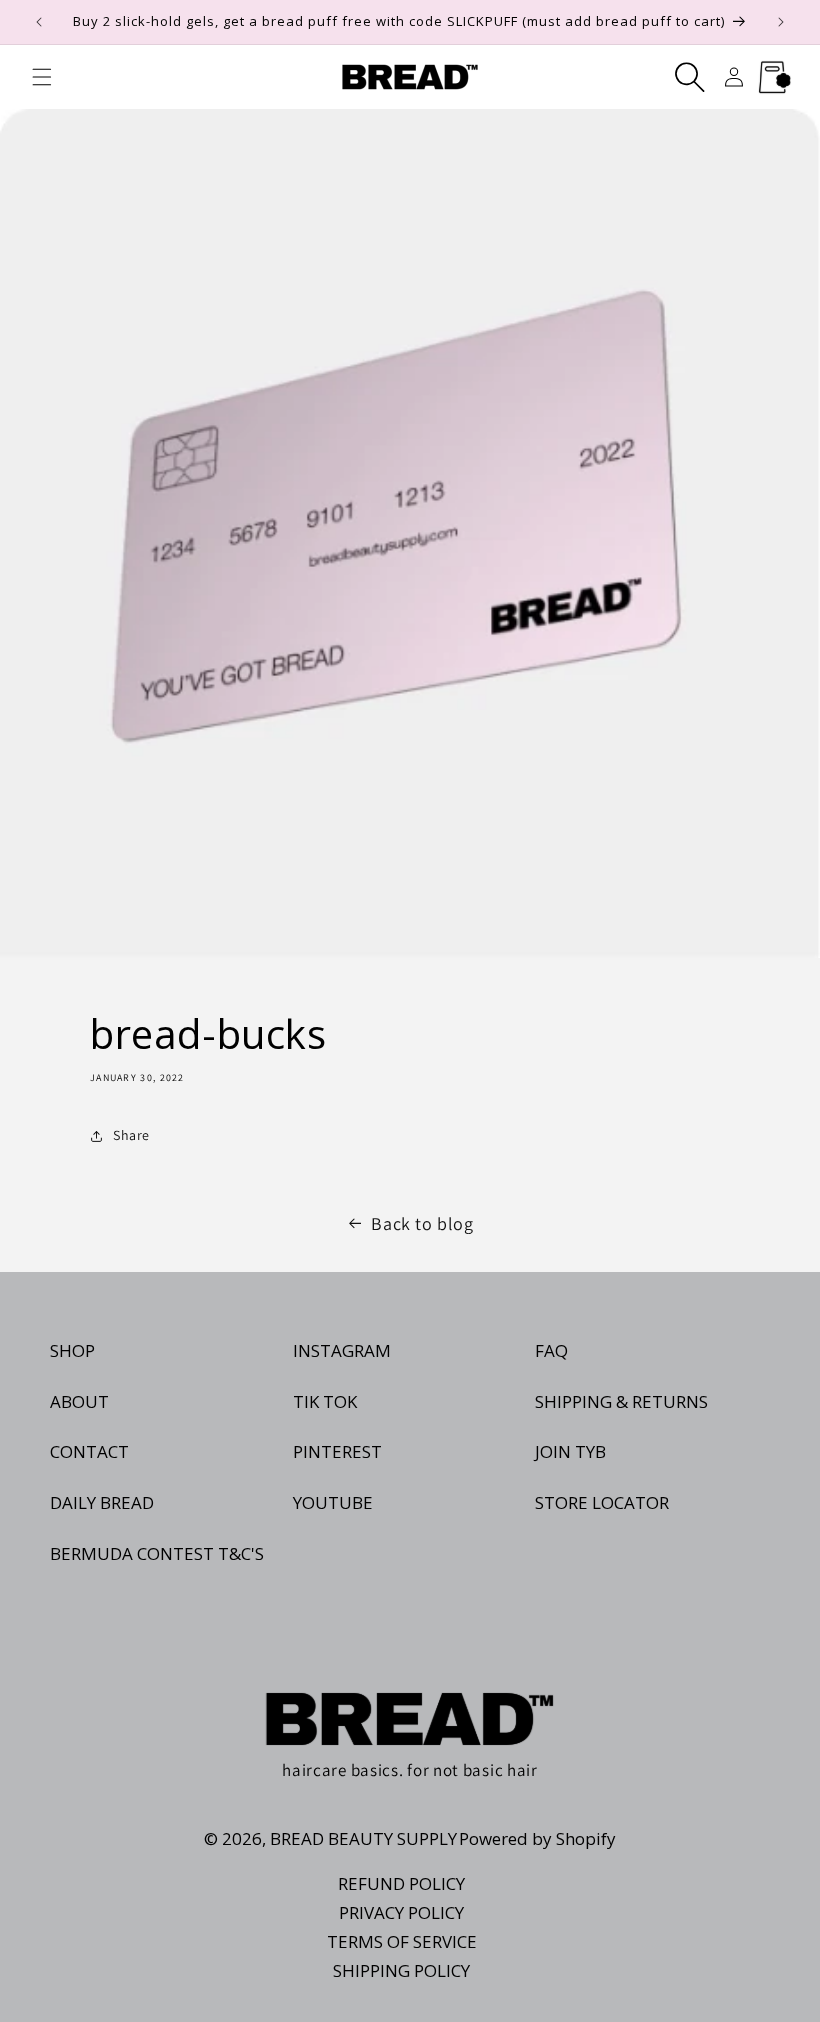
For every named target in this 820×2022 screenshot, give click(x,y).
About (79, 1401)
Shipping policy (401, 1970)
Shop (72, 1350)
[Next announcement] (781, 22)
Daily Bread (102, 1502)
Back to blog (422, 1223)
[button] (42, 77)
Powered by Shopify (537, 1838)
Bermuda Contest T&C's (157, 1553)
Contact (89, 1451)
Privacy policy (401, 1912)
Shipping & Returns (621, 1401)
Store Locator (602, 1502)
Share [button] (131, 1135)
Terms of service (402, 1941)
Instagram (342, 1350)
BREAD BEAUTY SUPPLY (363, 1838)
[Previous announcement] (39, 22)
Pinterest (337, 1451)
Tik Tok (325, 1401)
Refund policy (401, 1883)
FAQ (551, 1350)
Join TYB (570, 1451)
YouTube (333, 1502)
